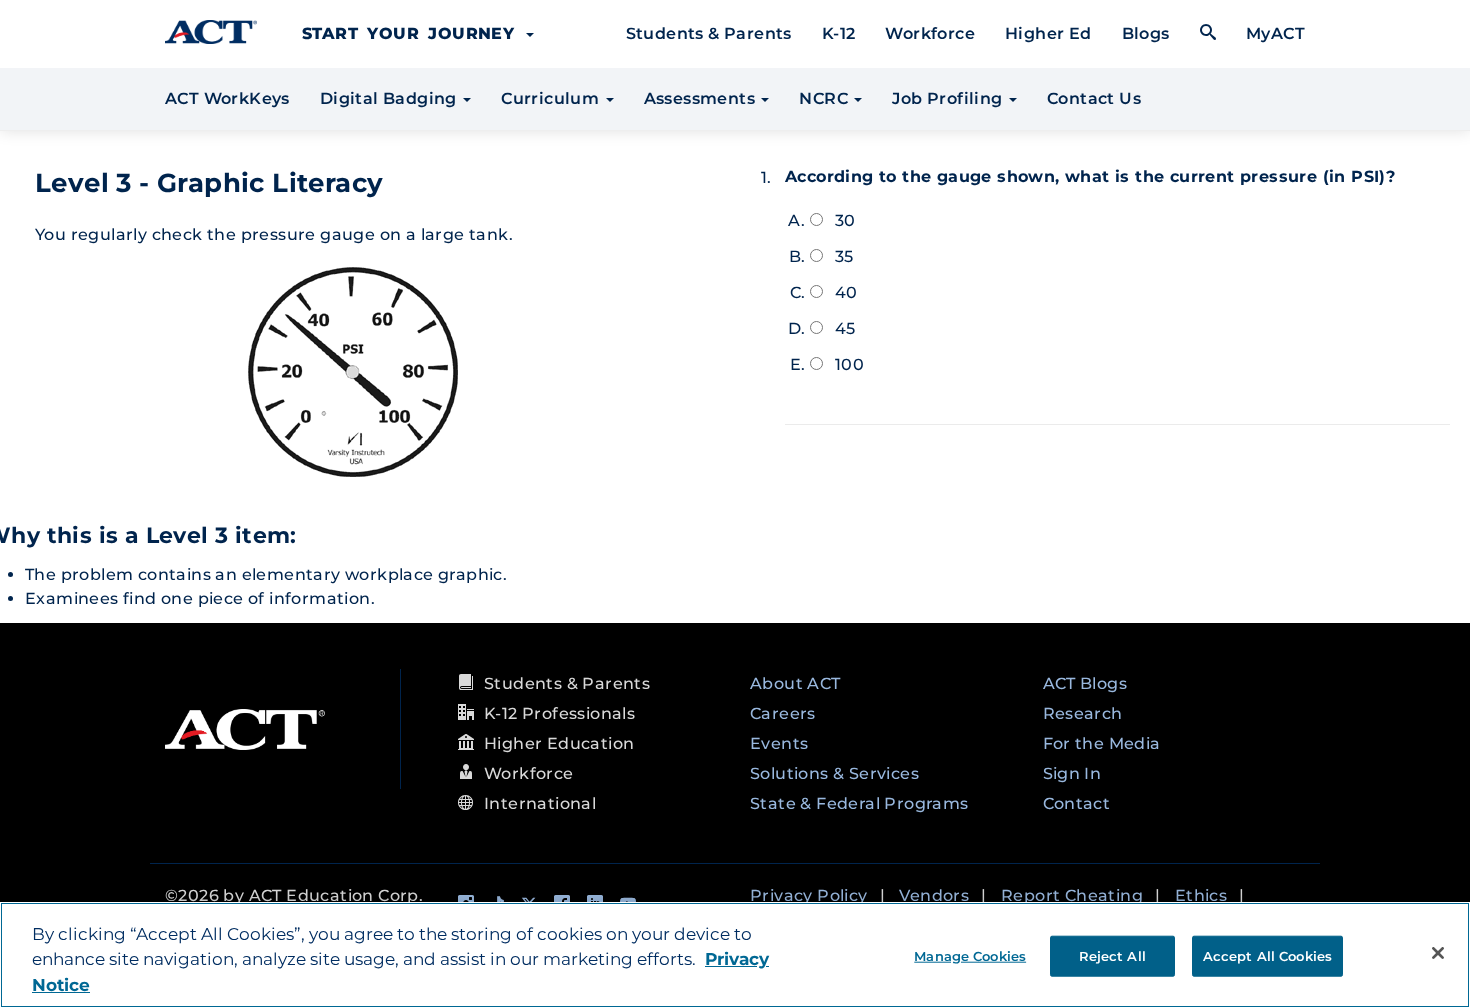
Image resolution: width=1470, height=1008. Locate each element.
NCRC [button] (825, 98)
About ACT (795, 683)
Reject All (1112, 955)
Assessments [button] (702, 98)
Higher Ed (1048, 33)
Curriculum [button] (552, 98)
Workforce (930, 33)
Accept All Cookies (1267, 955)
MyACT (1275, 33)
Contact (1077, 803)
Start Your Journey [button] (413, 33)
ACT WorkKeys (227, 98)
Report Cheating (1072, 895)
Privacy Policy (809, 895)
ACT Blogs (1085, 683)
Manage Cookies (970, 955)
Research (1083, 713)
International (540, 803)
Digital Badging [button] (390, 98)
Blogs (1146, 33)
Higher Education (559, 743)
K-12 (839, 33)
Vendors (934, 895)
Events (779, 743)
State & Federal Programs (859, 803)
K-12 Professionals (559, 713)
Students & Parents (709, 33)
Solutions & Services (834, 773)
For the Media (1102, 743)
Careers (783, 713)
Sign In (1072, 773)
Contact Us (1094, 98)
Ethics (1201, 895)
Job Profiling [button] (949, 98)
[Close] (1438, 953)
